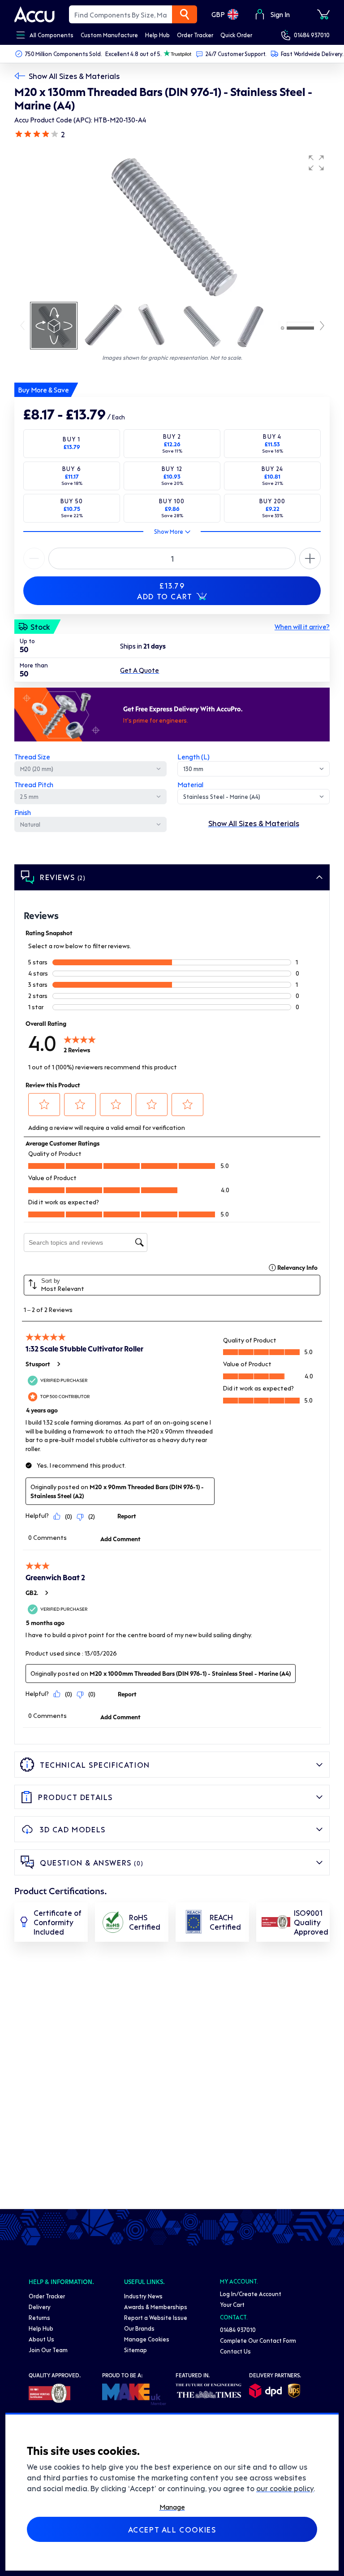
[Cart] (323, 14)
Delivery (40, 2307)
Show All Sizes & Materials (74, 76)
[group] (172, 225)
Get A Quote (140, 670)
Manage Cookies (147, 2339)
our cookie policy (285, 2488)
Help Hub (41, 2328)
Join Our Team (48, 2350)
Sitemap (135, 2350)
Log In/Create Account (251, 2294)
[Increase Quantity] (34, 558)
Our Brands (139, 2328)
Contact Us (235, 2351)
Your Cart (232, 2304)
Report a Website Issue (156, 2317)
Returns (39, 2317)
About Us (41, 2339)
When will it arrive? (302, 627)
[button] (316, 163)
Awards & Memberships (156, 2307)
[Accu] (34, 14)
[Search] (185, 14)
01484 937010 (312, 35)
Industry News (143, 2296)
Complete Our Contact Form (258, 2340)
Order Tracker (47, 2296)
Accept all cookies (172, 2529)
